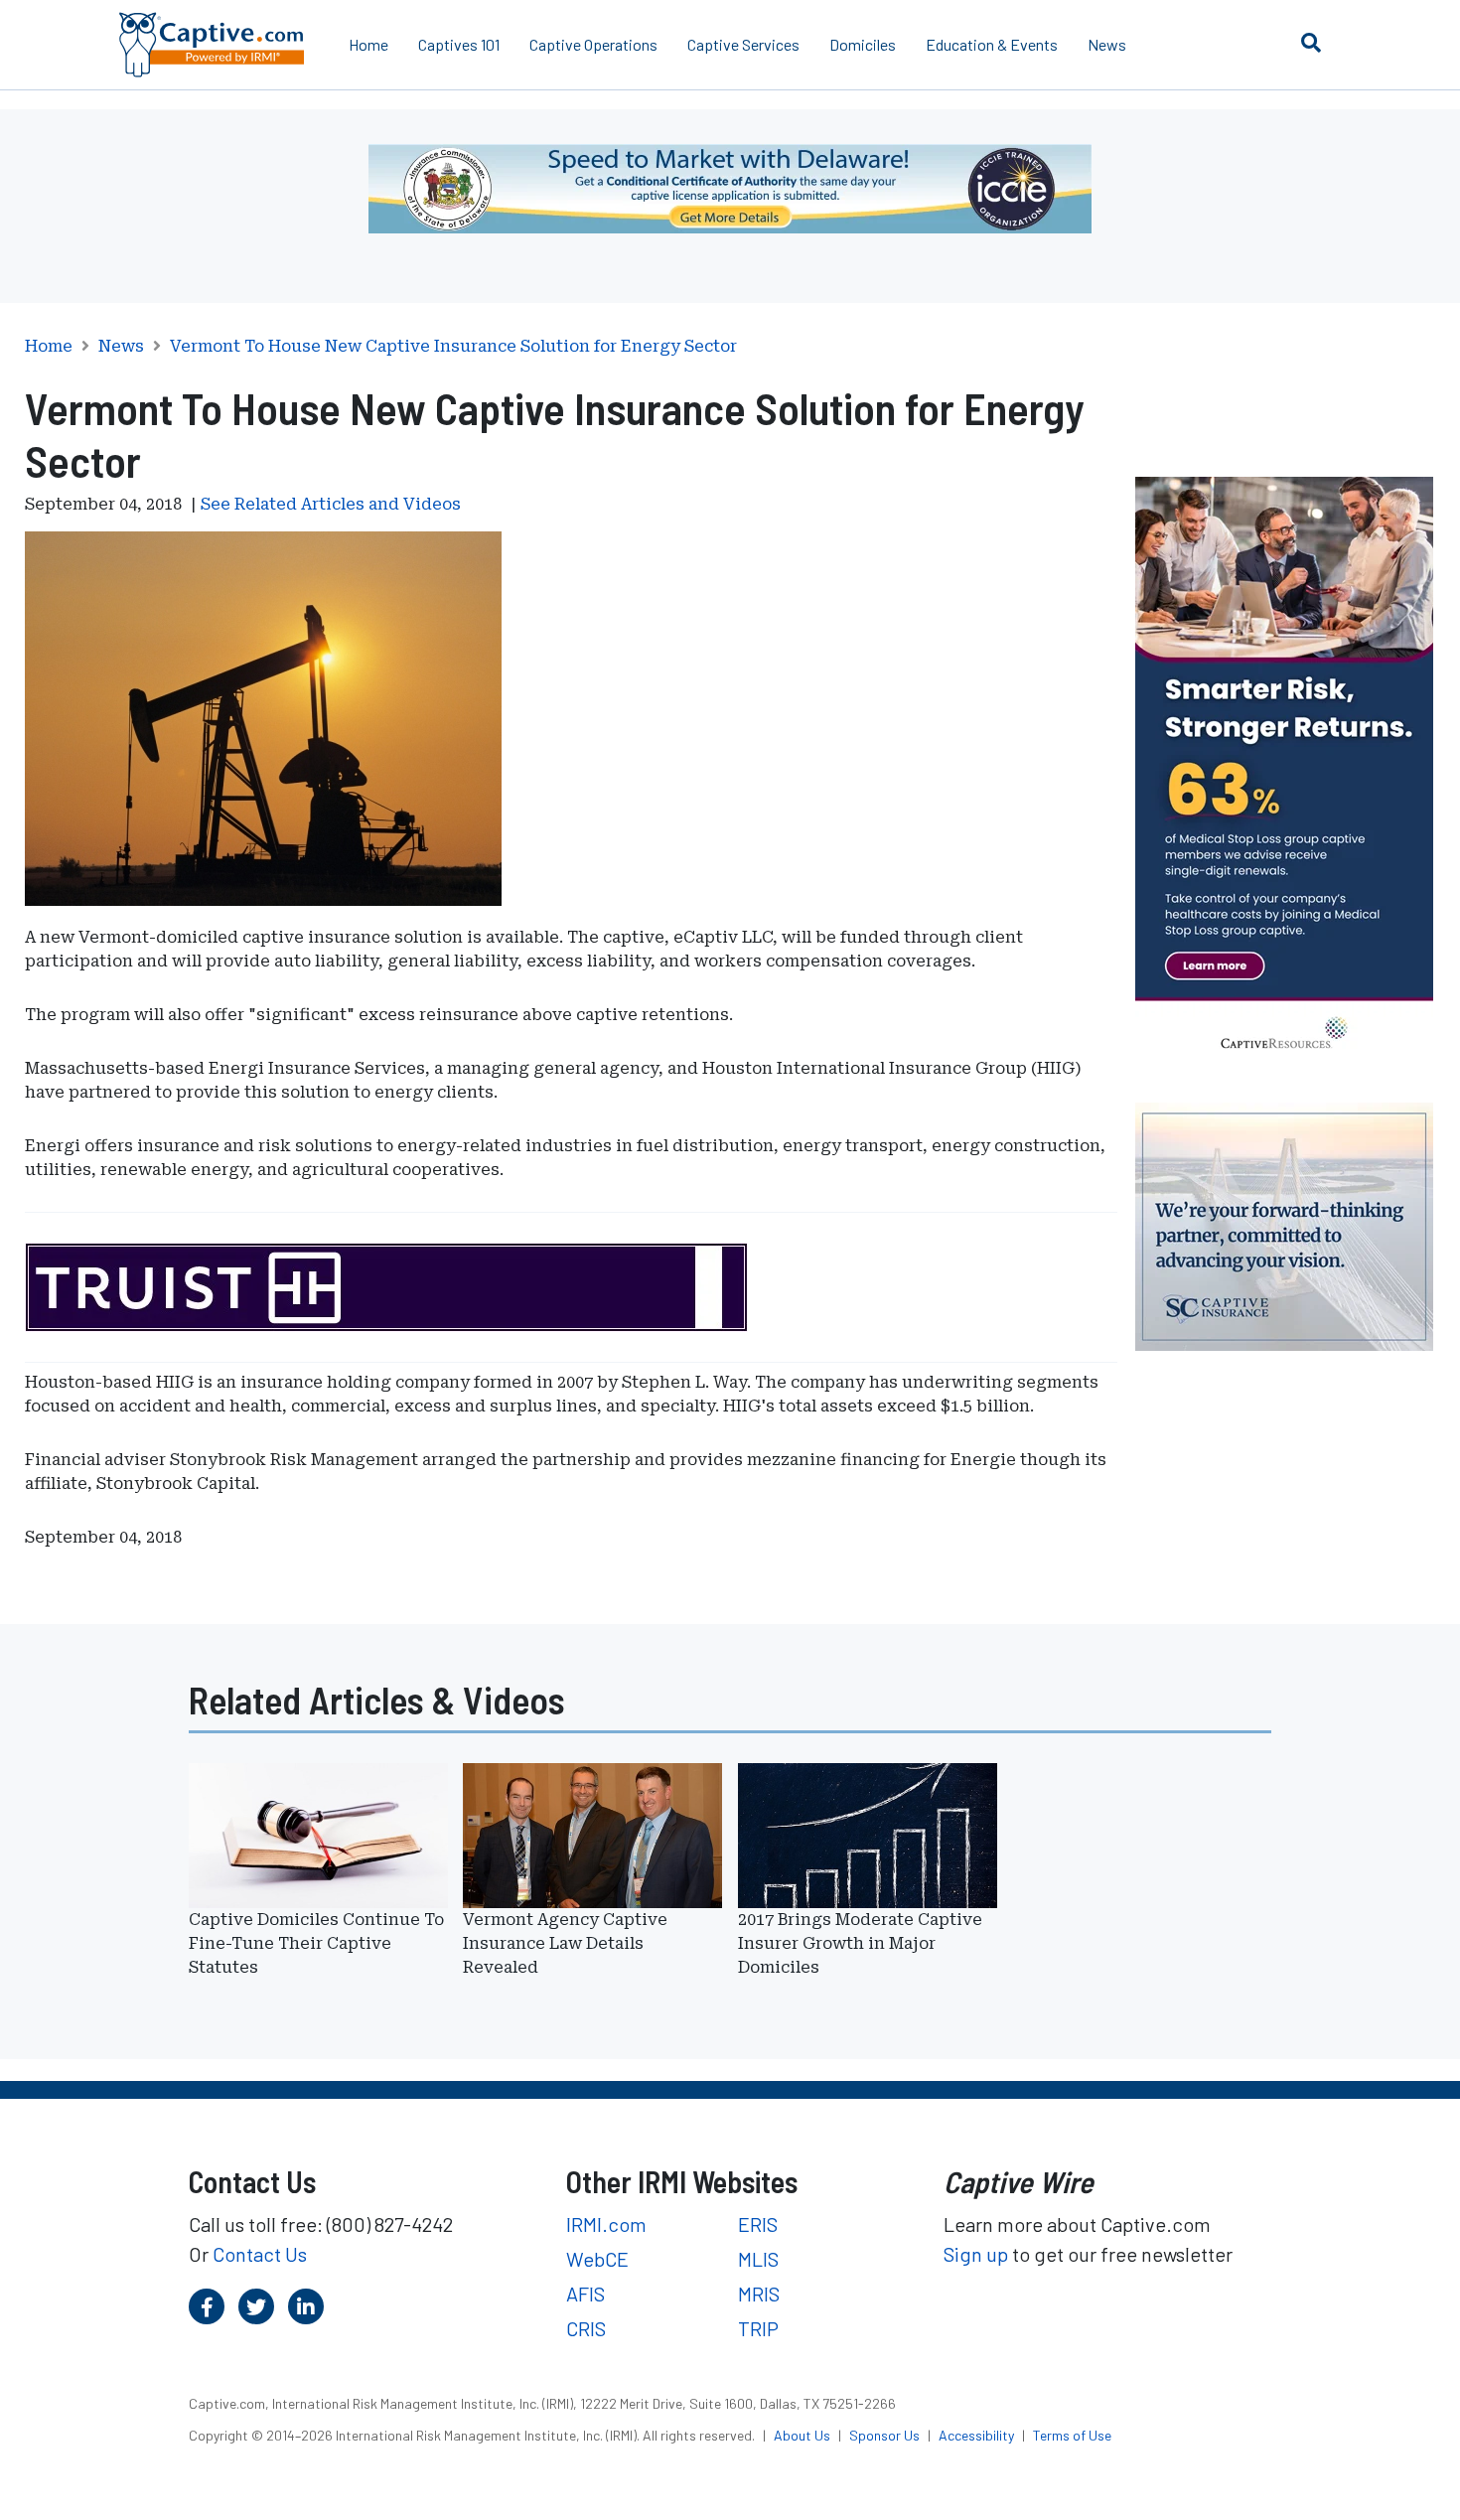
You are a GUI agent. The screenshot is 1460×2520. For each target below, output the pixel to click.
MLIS (758, 2259)
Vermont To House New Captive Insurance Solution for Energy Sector (453, 347)
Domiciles (863, 44)
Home (368, 44)
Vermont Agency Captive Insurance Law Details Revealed (565, 1943)
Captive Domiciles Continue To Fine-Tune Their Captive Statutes (316, 1943)
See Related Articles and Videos (331, 504)
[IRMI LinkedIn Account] (306, 2306)
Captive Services (743, 44)
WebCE (597, 2259)
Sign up (976, 2254)
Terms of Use (1072, 2435)
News (1107, 44)
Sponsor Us (886, 2435)
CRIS (586, 2328)
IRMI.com (606, 2224)
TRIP (758, 2328)
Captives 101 (459, 44)
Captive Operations (593, 44)
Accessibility (978, 2435)
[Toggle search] (1311, 42)
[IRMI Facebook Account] (207, 2306)
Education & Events (992, 44)
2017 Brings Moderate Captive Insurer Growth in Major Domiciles (860, 1943)
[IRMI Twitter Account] (256, 2306)
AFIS (585, 2294)
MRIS (759, 2294)
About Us (803, 2435)
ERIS (758, 2224)
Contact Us (260, 2254)
